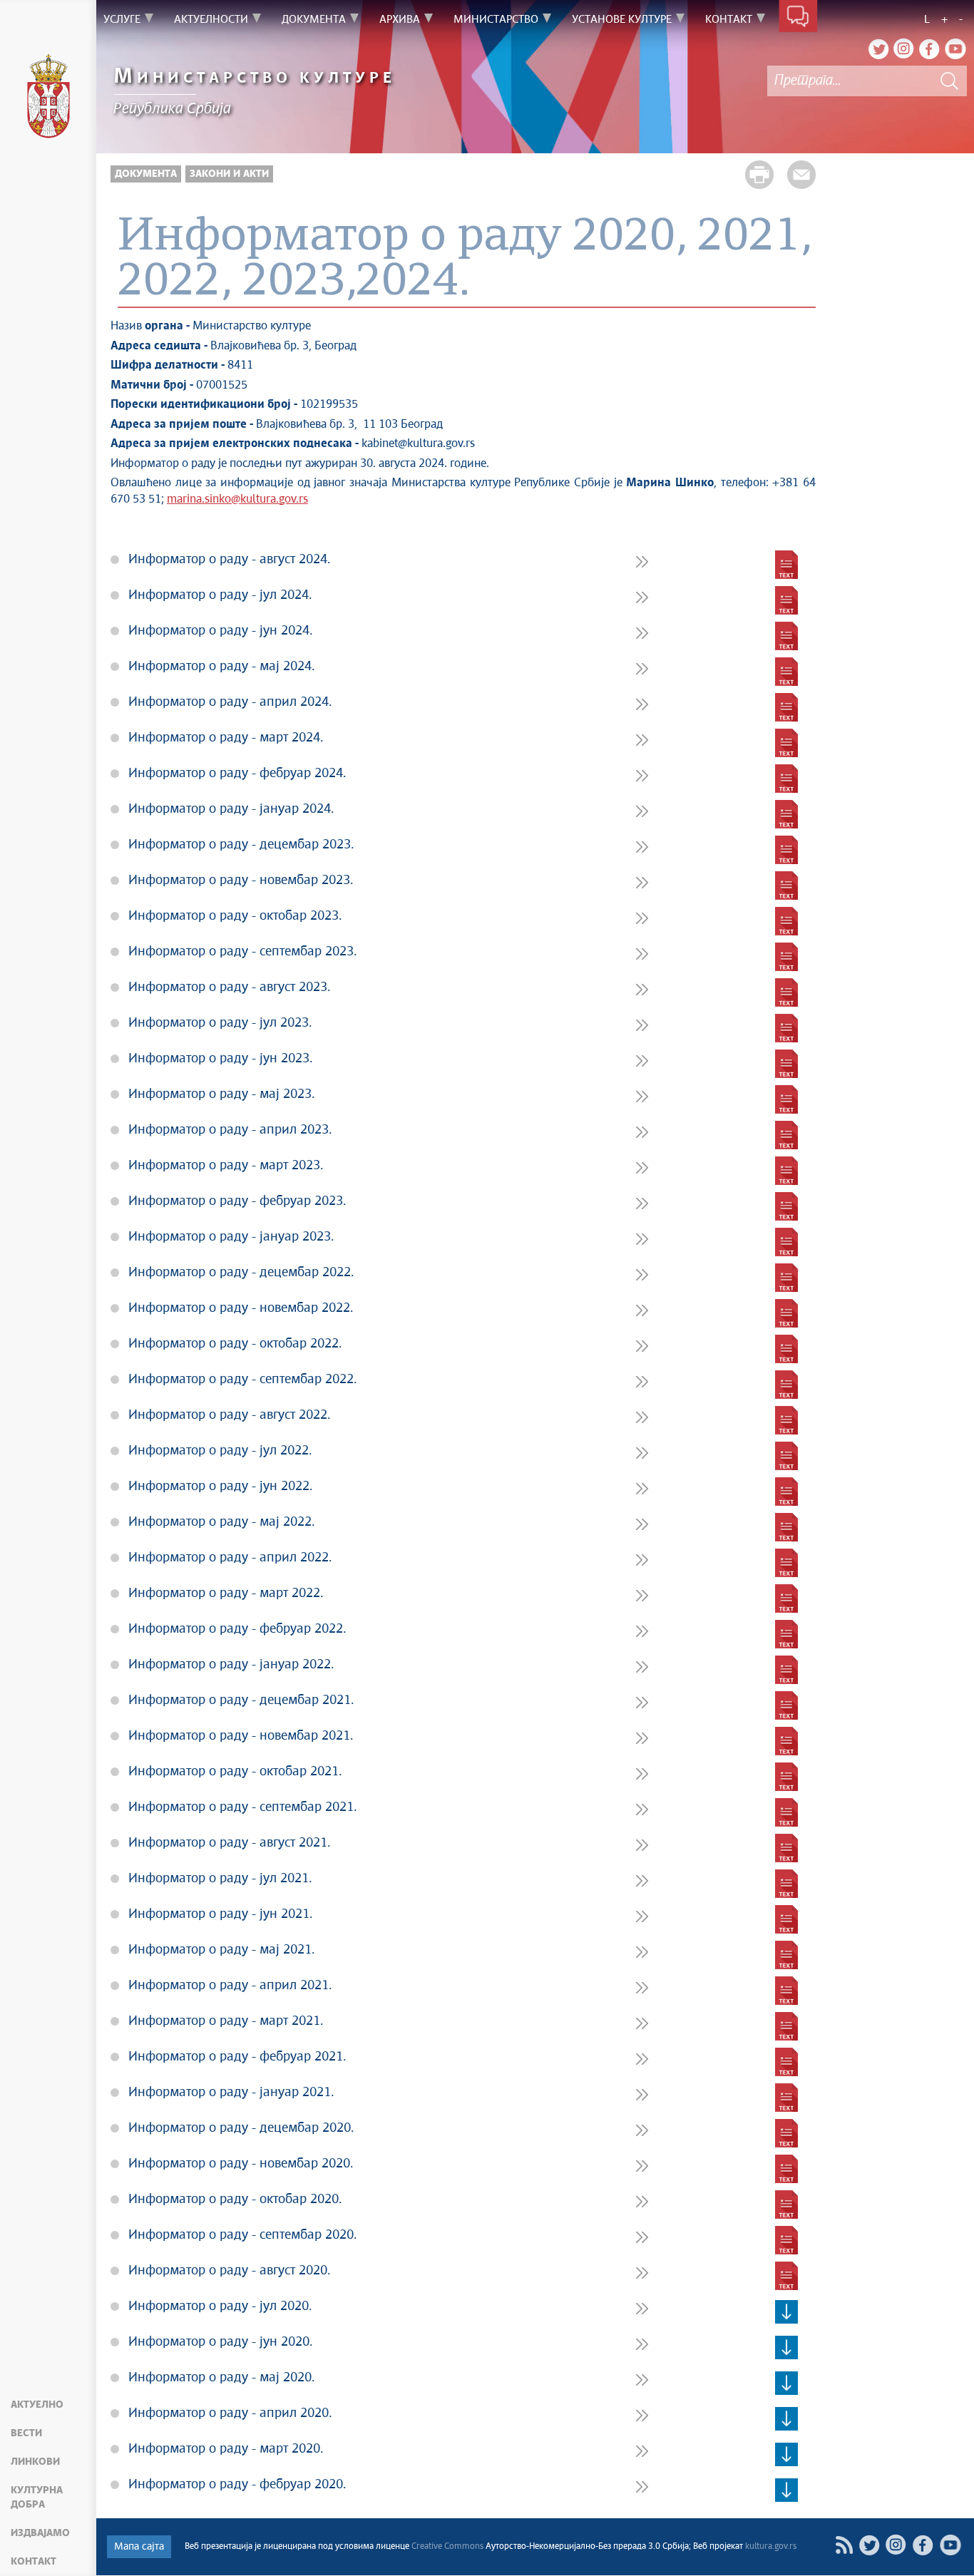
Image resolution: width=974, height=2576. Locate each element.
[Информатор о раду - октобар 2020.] (786, 2205)
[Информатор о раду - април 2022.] (786, 1563)
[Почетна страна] (48, 98)
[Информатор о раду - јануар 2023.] (786, 1242)
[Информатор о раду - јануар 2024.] (786, 814)
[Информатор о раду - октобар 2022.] (786, 1349)
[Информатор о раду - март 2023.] (786, 1171)
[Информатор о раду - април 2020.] (786, 2418)
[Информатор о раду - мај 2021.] (786, 1955)
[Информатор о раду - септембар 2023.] (786, 957)
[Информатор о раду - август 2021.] (786, 1848)
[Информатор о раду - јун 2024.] (786, 636)
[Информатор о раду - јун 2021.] (786, 1919)
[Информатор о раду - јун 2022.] (786, 1492)
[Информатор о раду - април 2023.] (786, 1135)
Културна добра (37, 2498)
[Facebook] (930, 48)
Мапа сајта (139, 2547)
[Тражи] (949, 81)
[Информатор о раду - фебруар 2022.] (786, 1634)
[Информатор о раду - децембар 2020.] (786, 2133)
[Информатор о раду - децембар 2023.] (786, 850)
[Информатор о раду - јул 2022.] (786, 1456)
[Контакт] (798, 20)
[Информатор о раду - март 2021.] (786, 2026)
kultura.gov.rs (771, 2547)
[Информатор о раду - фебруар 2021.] (786, 2062)
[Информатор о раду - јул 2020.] (786, 2311)
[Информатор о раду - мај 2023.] (786, 1099)
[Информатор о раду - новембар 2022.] (786, 1313)
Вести (26, 2433)
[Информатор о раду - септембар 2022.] (786, 1385)
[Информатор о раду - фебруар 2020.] (786, 2490)
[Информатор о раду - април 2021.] (786, 1991)
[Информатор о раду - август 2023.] (786, 992)
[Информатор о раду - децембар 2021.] (786, 1705)
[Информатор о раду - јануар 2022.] (786, 1670)
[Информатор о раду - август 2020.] (786, 2276)
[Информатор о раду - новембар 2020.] (786, 2169)
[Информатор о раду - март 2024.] (786, 743)
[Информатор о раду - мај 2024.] (786, 672)
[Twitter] (878, 48)
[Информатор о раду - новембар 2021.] (786, 1741)
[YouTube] (955, 48)
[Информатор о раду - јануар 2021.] (786, 2098)
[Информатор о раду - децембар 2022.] (786, 1278)
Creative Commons (447, 2547)
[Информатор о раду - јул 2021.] (786, 1884)
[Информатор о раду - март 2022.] (786, 1599)
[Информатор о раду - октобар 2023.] (786, 921)
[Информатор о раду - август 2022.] (786, 1420)
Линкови (35, 2462)
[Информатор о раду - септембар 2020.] (786, 2240)
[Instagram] (904, 48)
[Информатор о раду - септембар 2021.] (786, 1812)
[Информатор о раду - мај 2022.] (786, 1527)
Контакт (34, 2562)
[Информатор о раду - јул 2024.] (786, 600)
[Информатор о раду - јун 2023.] (786, 1064)
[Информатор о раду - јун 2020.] (786, 2347)
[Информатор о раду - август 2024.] (786, 565)
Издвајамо (40, 2533)
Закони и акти (229, 174)
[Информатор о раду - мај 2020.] (786, 2383)
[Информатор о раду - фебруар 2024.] (786, 779)
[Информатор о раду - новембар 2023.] (786, 886)
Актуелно (37, 2405)
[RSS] (844, 2545)
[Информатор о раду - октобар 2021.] (786, 1777)
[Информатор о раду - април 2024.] (786, 707)
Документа (146, 174)
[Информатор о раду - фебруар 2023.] (786, 1206)
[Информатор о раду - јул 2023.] (786, 1028)
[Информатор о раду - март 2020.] (786, 2454)
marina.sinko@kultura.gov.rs (237, 499)
